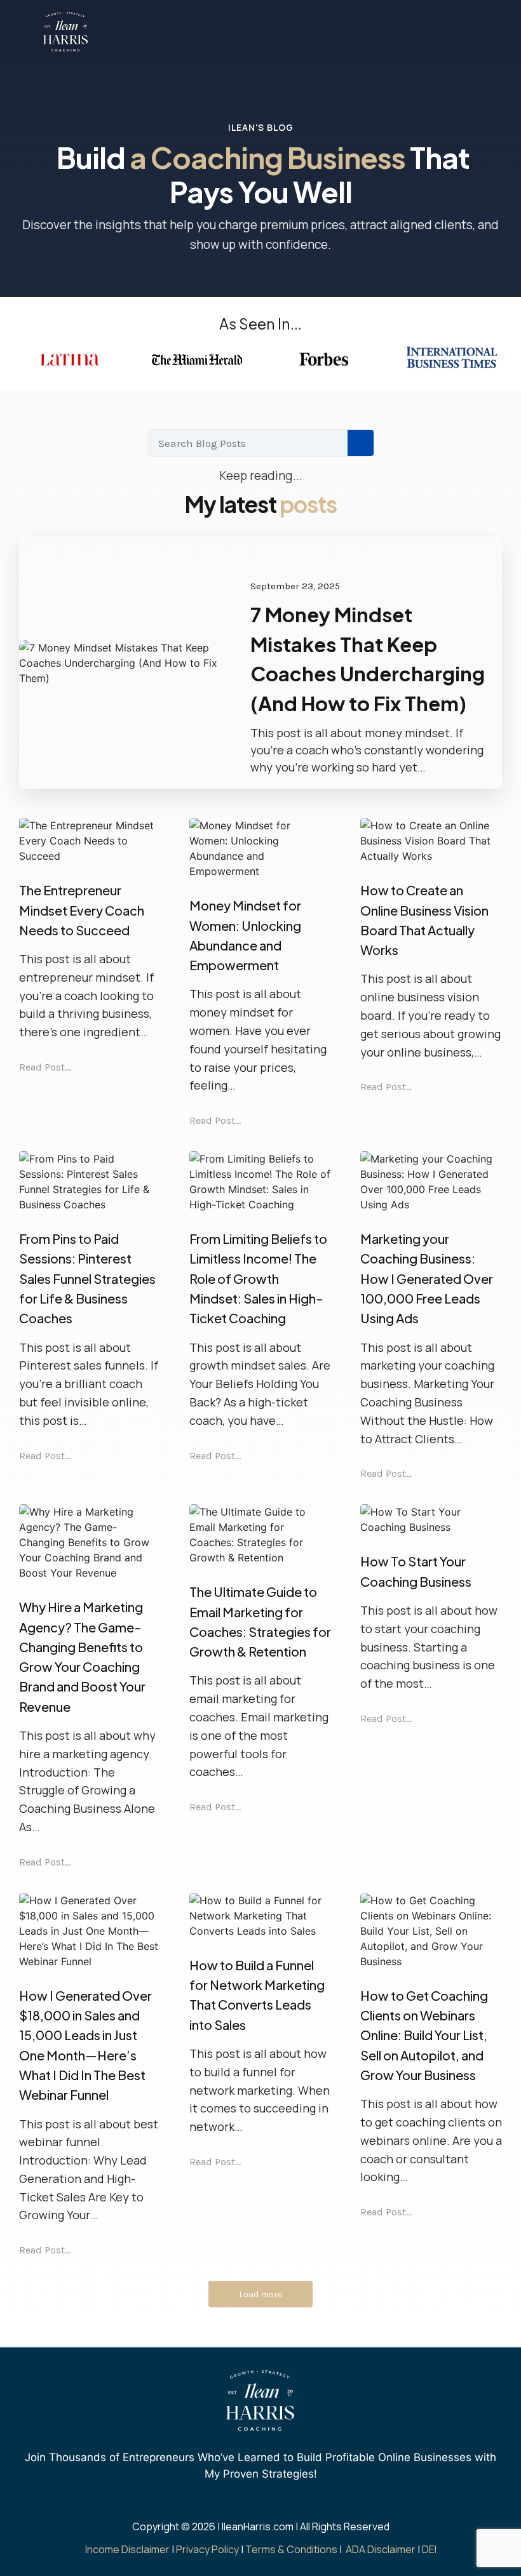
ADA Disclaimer (381, 2549)
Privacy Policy (207, 2549)
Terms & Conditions (291, 2549)
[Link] (228, 2509)
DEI (429, 2549)
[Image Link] (66, 32)
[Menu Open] (338, 32)
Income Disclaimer (127, 2549)
